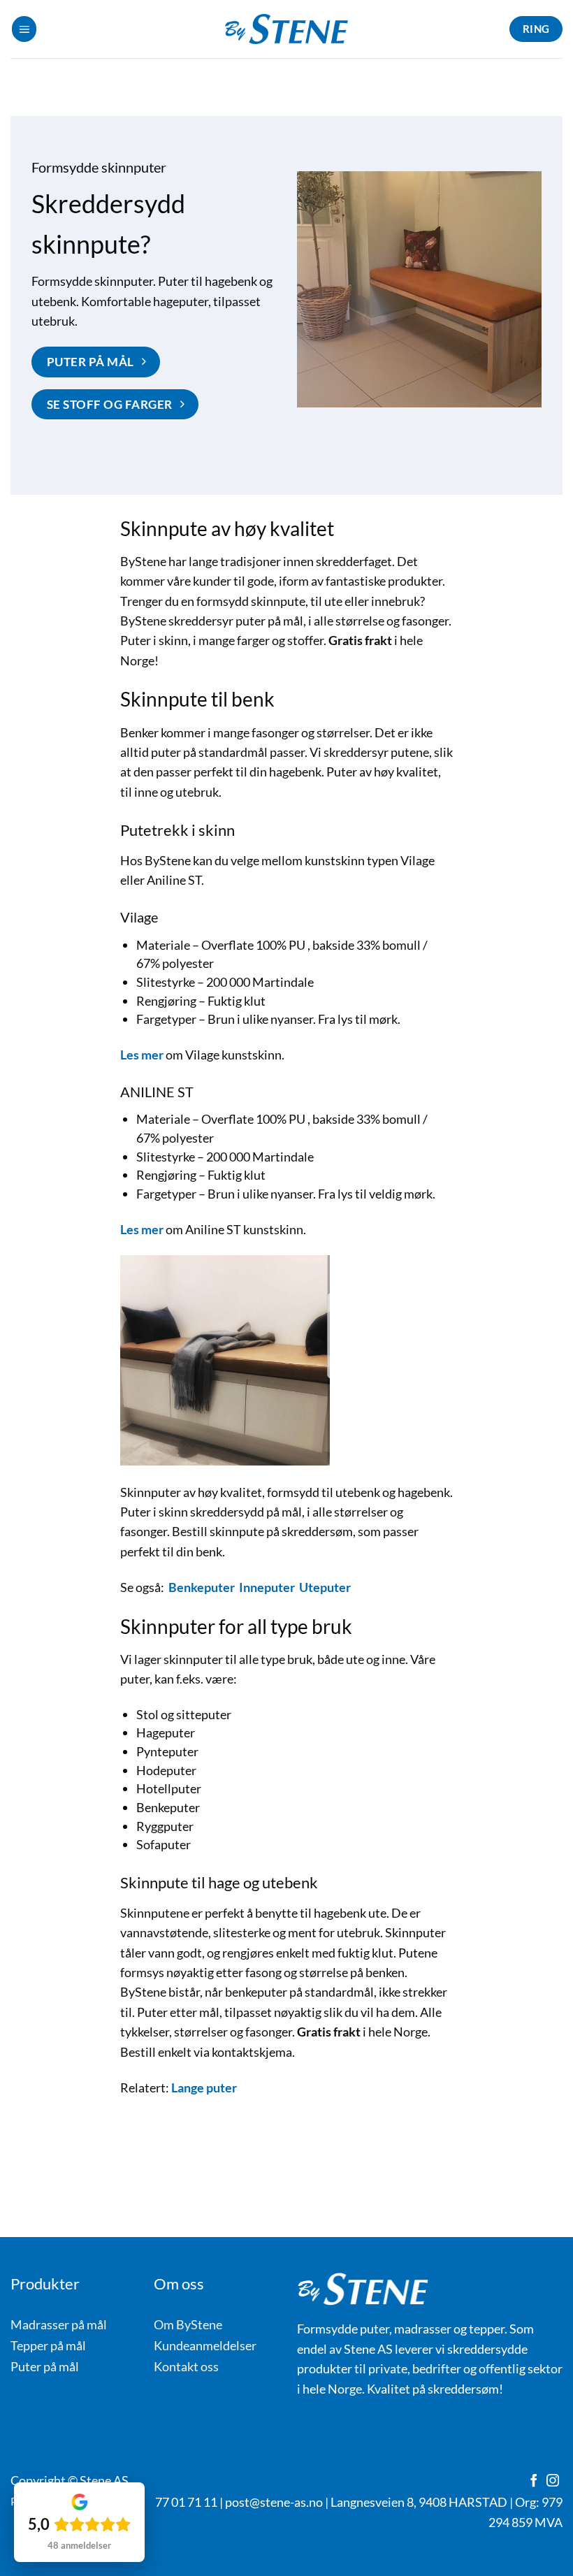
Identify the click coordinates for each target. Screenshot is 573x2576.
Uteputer (325, 1587)
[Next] (535, 294)
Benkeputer (202, 1587)
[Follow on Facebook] (534, 2482)
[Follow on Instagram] (553, 2482)
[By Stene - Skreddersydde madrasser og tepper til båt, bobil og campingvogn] (286, 29)
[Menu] (24, 29)
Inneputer (267, 1587)
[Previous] (303, 294)
